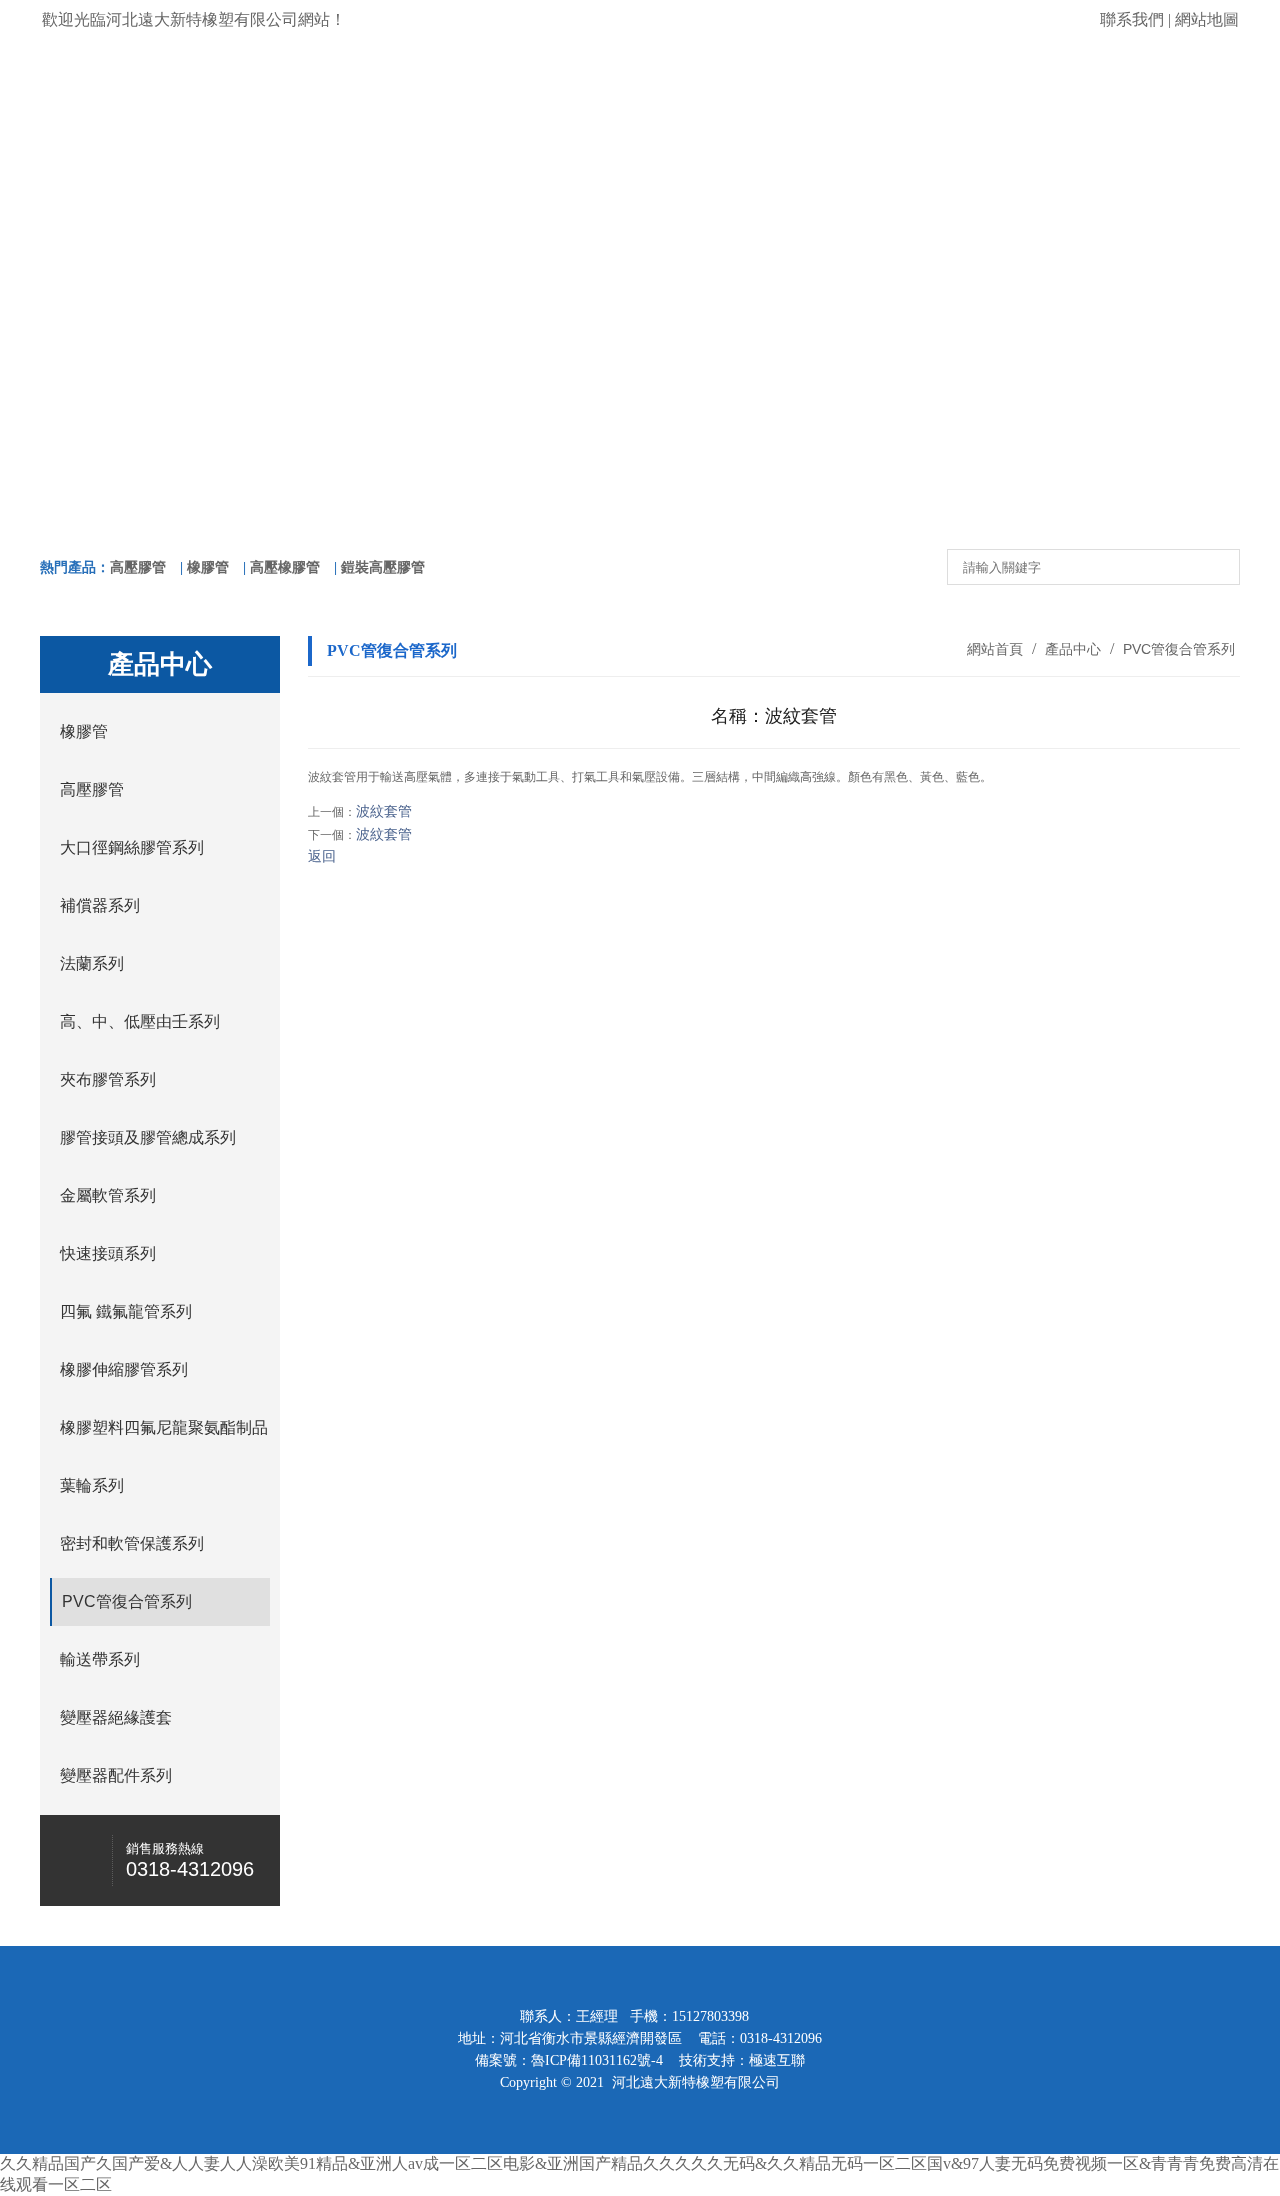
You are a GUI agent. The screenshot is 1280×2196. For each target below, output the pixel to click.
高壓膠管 (138, 567)
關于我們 (298, 205)
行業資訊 (982, 205)
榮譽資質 (640, 205)
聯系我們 (1132, 19)
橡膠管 (208, 567)
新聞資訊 (811, 205)
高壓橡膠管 (285, 567)
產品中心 (469, 205)
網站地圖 (1207, 19)
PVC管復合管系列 (1177, 649)
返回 (322, 856)
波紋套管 (384, 811)
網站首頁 (127, 205)
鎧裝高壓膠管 (383, 567)
